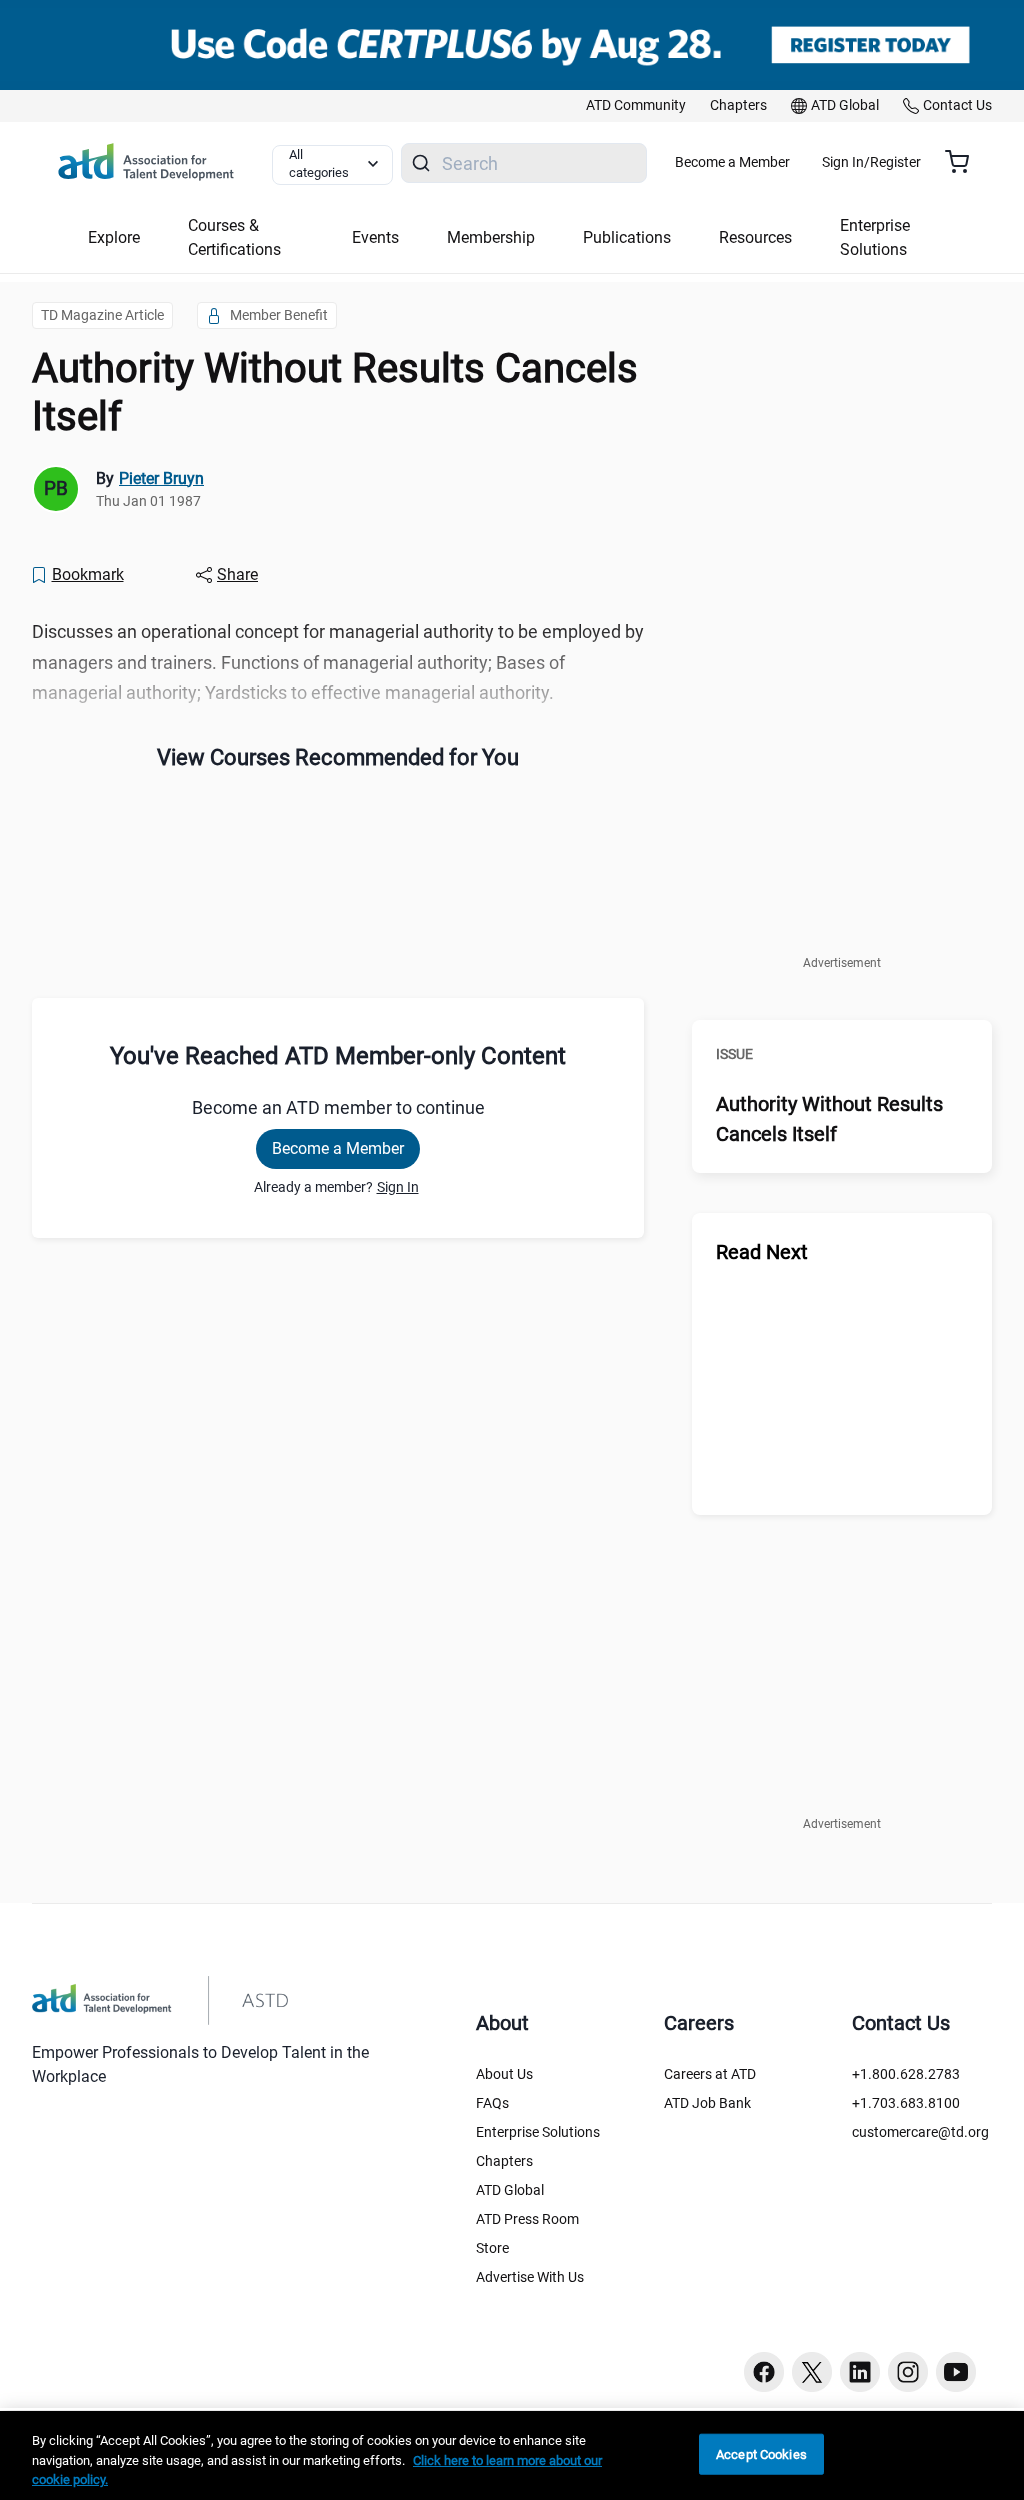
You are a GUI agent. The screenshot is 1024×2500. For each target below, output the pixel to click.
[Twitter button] (812, 2372)
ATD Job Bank (707, 2103)
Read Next (762, 1252)
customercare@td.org (920, 2132)
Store (492, 2248)
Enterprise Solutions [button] (875, 237)
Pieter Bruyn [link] (161, 478)
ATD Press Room (527, 2219)
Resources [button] (755, 237)
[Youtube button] (956, 2372)
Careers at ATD (710, 2074)
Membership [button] (491, 237)
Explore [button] (114, 237)
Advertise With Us (530, 2277)
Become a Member (732, 162)
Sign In (398, 1187)
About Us (504, 2074)
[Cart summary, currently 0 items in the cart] (964, 162)
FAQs (492, 2103)
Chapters (504, 2161)
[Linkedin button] (860, 2372)
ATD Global (510, 2190)
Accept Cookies (761, 2453)
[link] (636, 106)
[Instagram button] (908, 2372)
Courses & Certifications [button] (234, 237)
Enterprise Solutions (538, 2132)
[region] (512, 2455)
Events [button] (375, 237)
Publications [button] (627, 237)
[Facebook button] (764, 2372)
